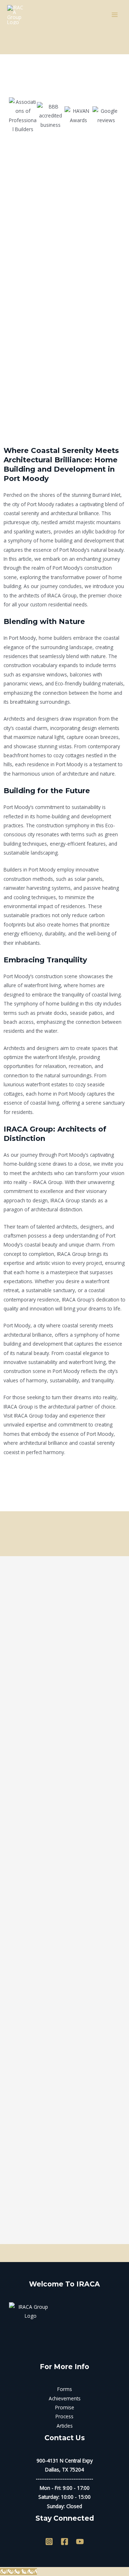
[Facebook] (64, 2542)
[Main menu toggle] (115, 15)
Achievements (65, 2398)
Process (64, 2416)
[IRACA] (16, 15)
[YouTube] (80, 2542)
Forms (65, 2389)
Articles (65, 2426)
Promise (65, 2407)
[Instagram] (49, 2542)
